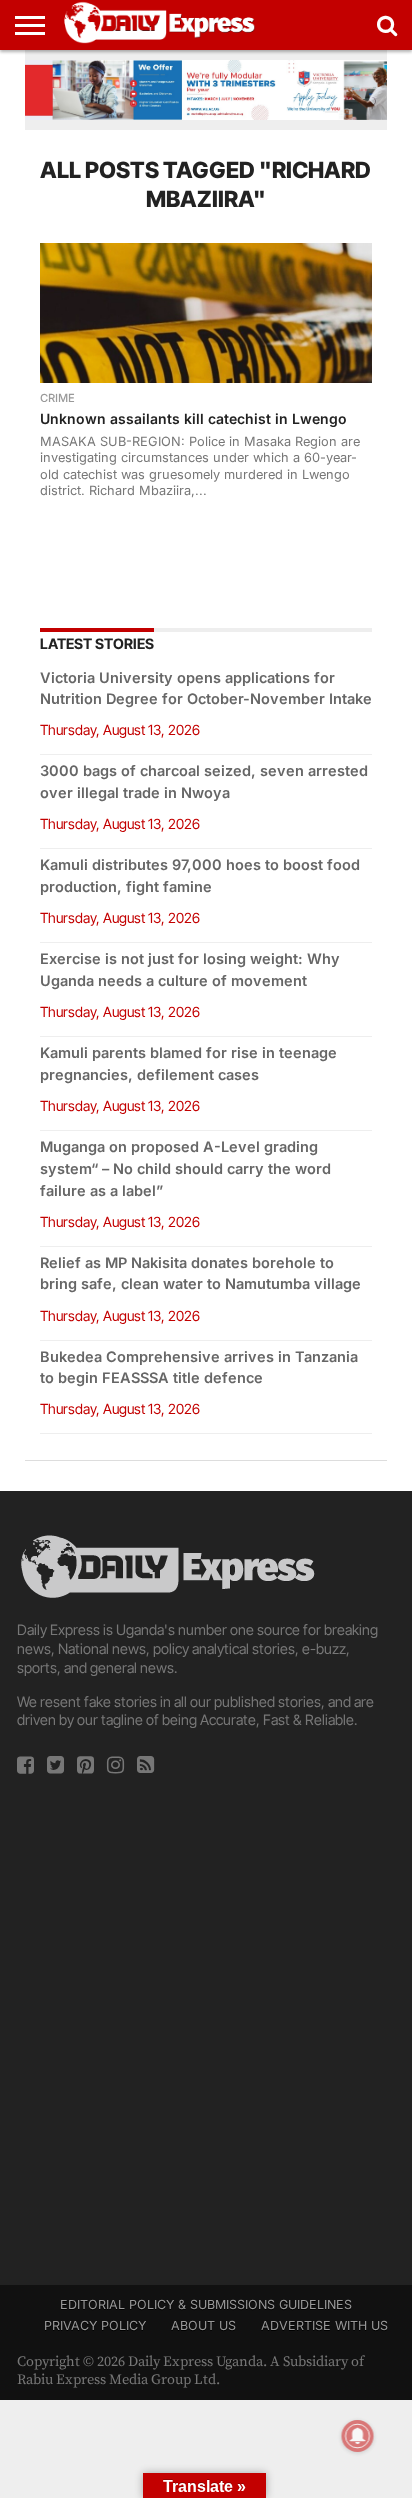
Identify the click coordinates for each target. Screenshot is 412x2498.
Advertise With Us (324, 2325)
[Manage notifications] (358, 2436)
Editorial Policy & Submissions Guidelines (206, 2304)
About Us (203, 2325)
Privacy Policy (95, 2325)
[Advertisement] (206, 2024)
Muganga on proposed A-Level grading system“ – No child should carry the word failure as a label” (185, 1168)
